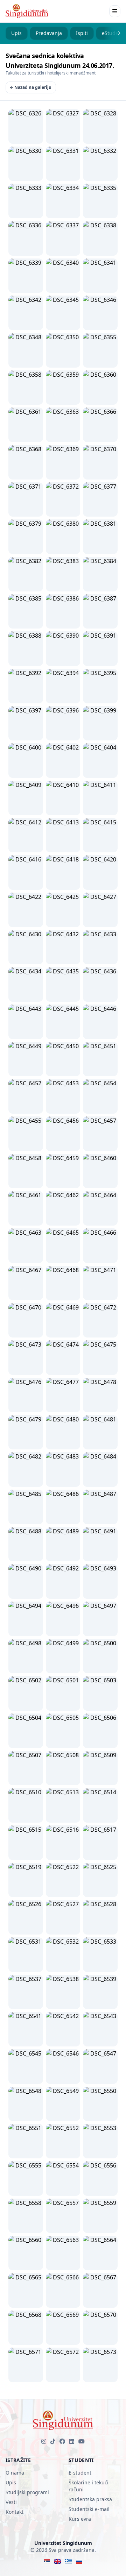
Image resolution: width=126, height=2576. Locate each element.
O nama (15, 2473)
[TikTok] (53, 2441)
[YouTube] (82, 2441)
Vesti (11, 2502)
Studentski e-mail (89, 2509)
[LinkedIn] (72, 2441)
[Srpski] (47, 2561)
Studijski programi (27, 2492)
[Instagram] (44, 2441)
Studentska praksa (90, 2499)
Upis (16, 33)
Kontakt (15, 2512)
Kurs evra (80, 2519)
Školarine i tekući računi (89, 2486)
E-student (80, 2473)
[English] (58, 2561)
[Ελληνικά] (68, 2561)
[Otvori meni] (115, 11)
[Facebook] (62, 2441)
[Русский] (79, 2561)
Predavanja (49, 33)
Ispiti (82, 33)
